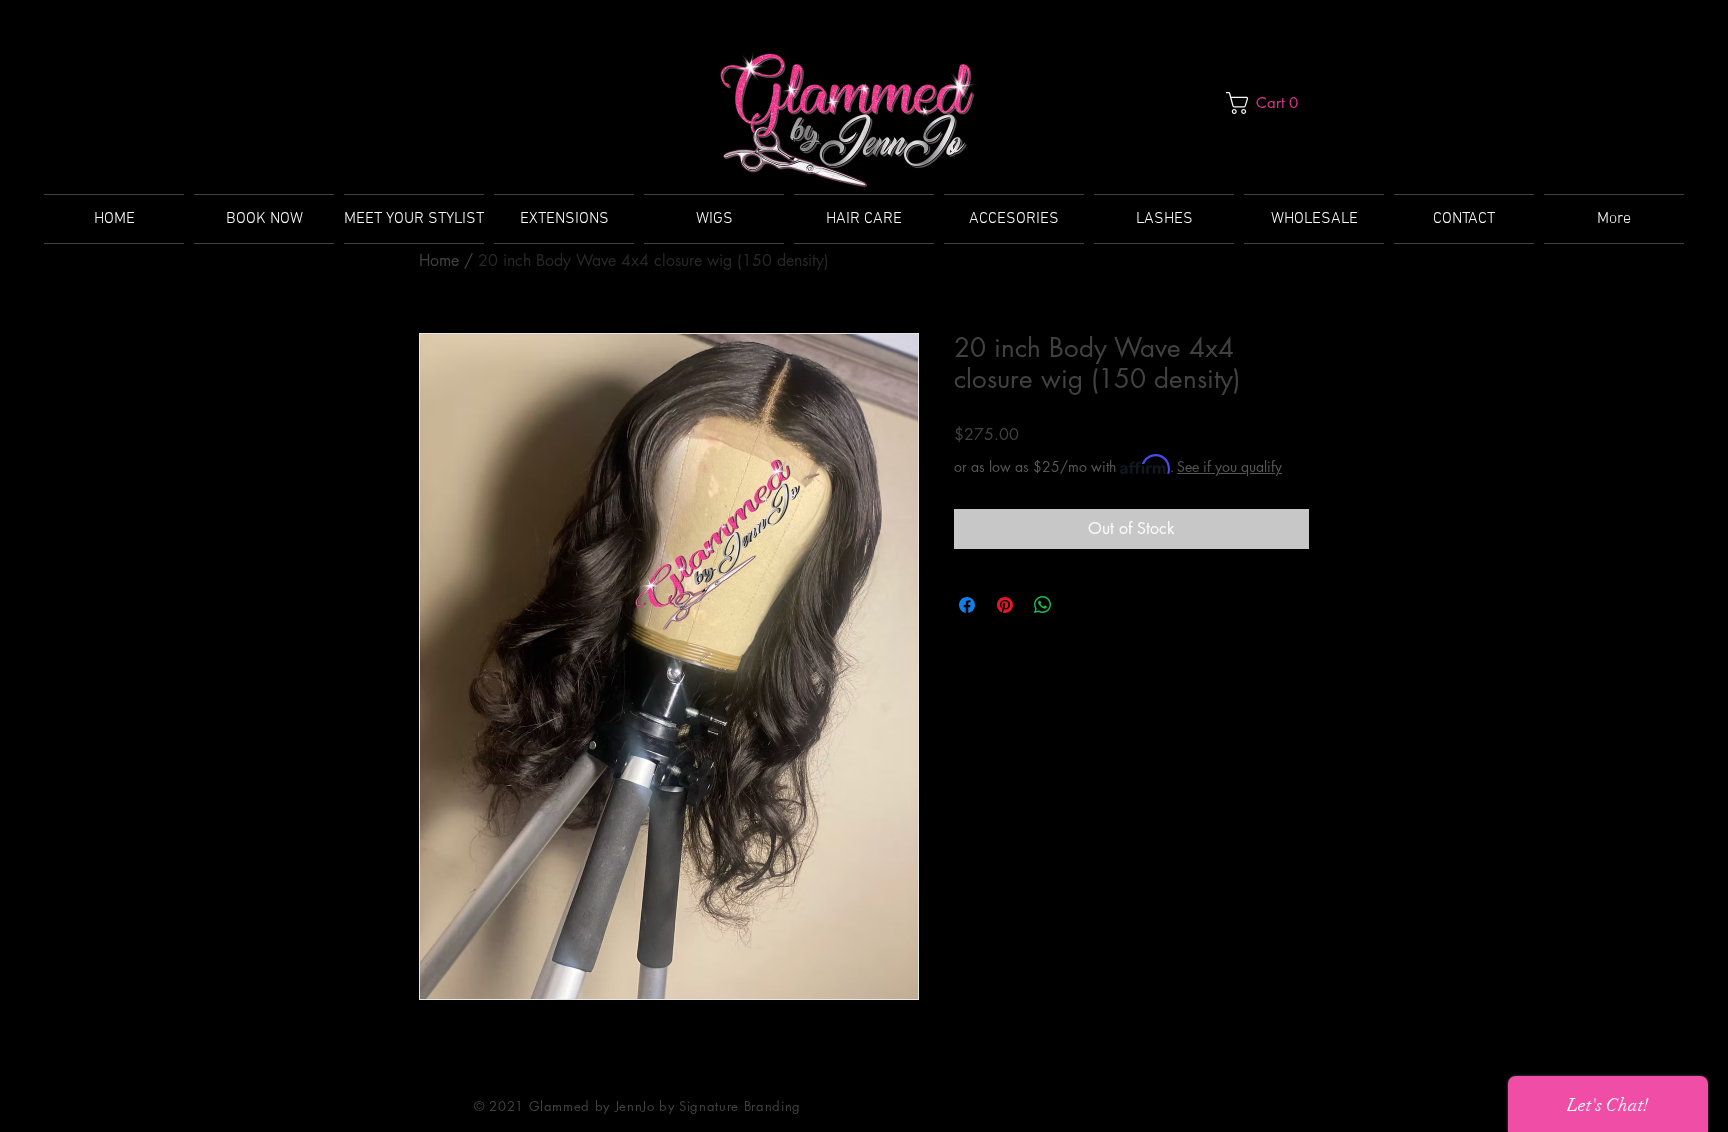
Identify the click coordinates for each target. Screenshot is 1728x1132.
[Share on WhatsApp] (1043, 605)
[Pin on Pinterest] (1005, 605)
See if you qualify (1229, 466)
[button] (1267, 103)
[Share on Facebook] (967, 605)
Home (439, 260)
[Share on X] (1081, 605)
